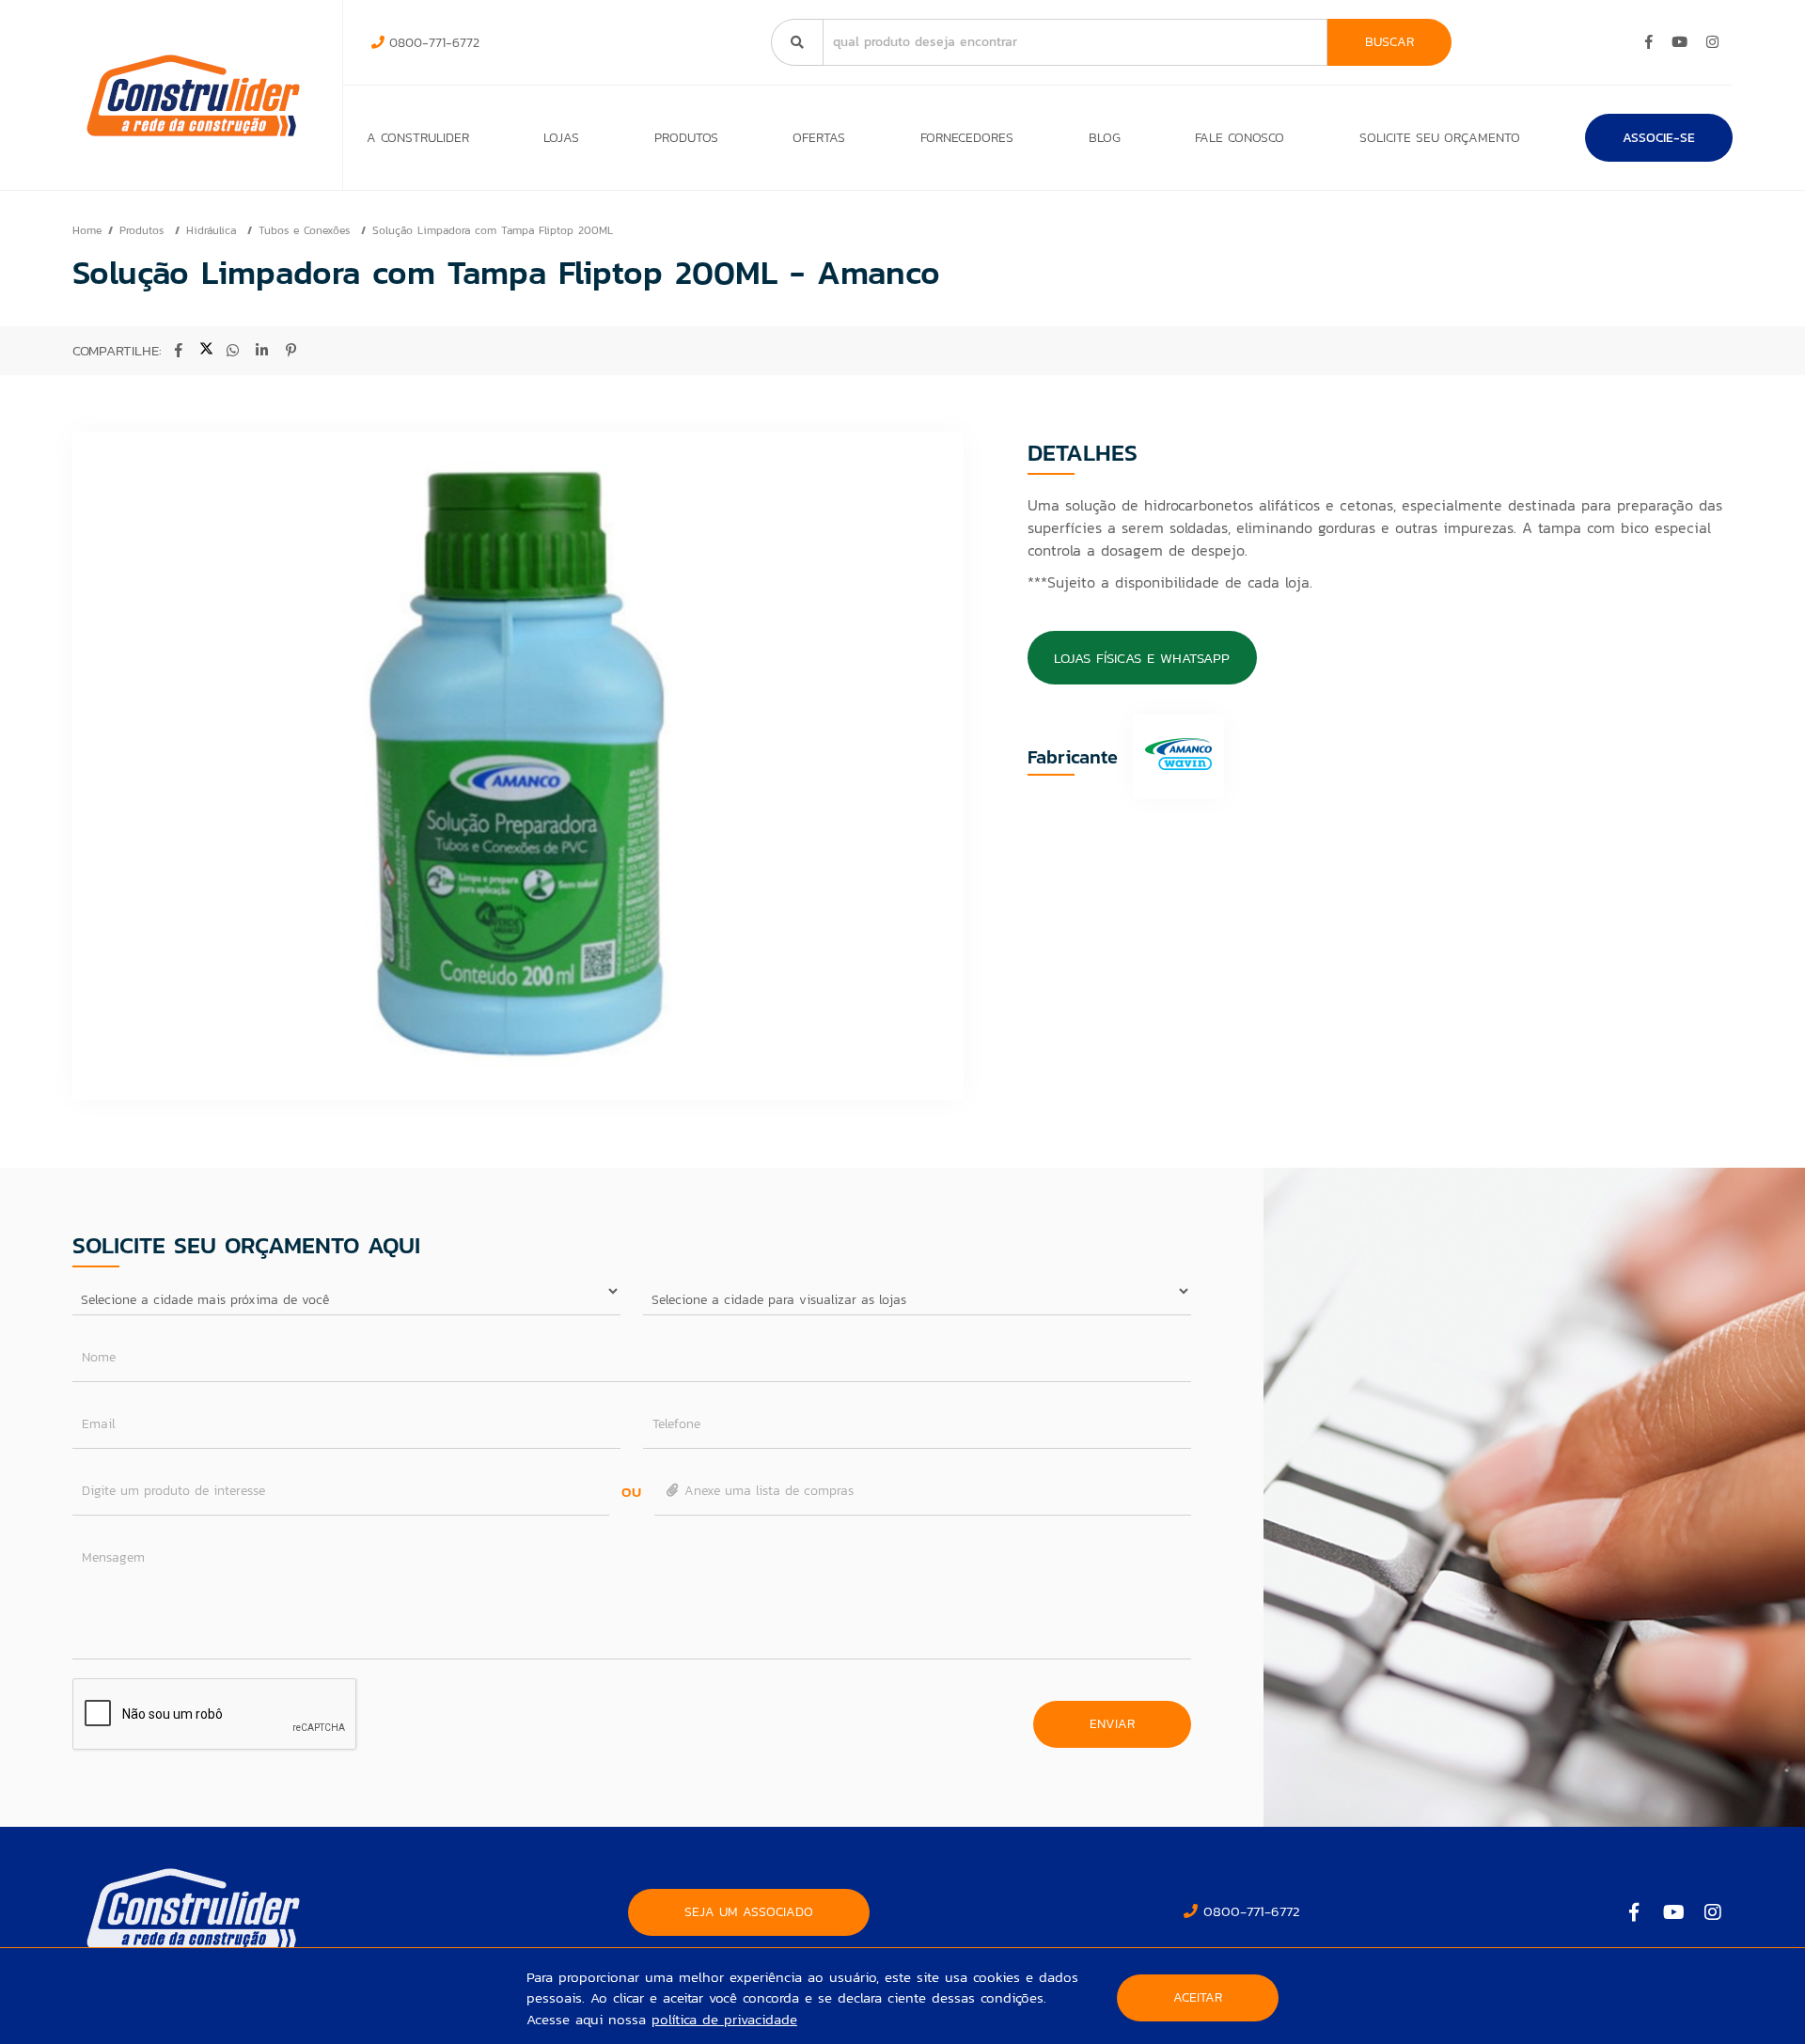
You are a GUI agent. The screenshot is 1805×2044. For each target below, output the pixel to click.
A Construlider (418, 138)
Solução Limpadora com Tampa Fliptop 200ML (493, 230)
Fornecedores (967, 138)
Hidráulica (213, 230)
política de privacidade (724, 2019)
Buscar (1389, 42)
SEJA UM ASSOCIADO (749, 1912)
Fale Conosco (1240, 138)
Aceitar (1198, 1997)
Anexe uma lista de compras (767, 1491)
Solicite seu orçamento (1440, 138)
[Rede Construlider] (193, 95)
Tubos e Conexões (306, 230)
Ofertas (819, 138)
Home (87, 230)
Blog (1105, 138)
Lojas (561, 138)
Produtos (686, 138)
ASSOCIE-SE (1659, 138)
